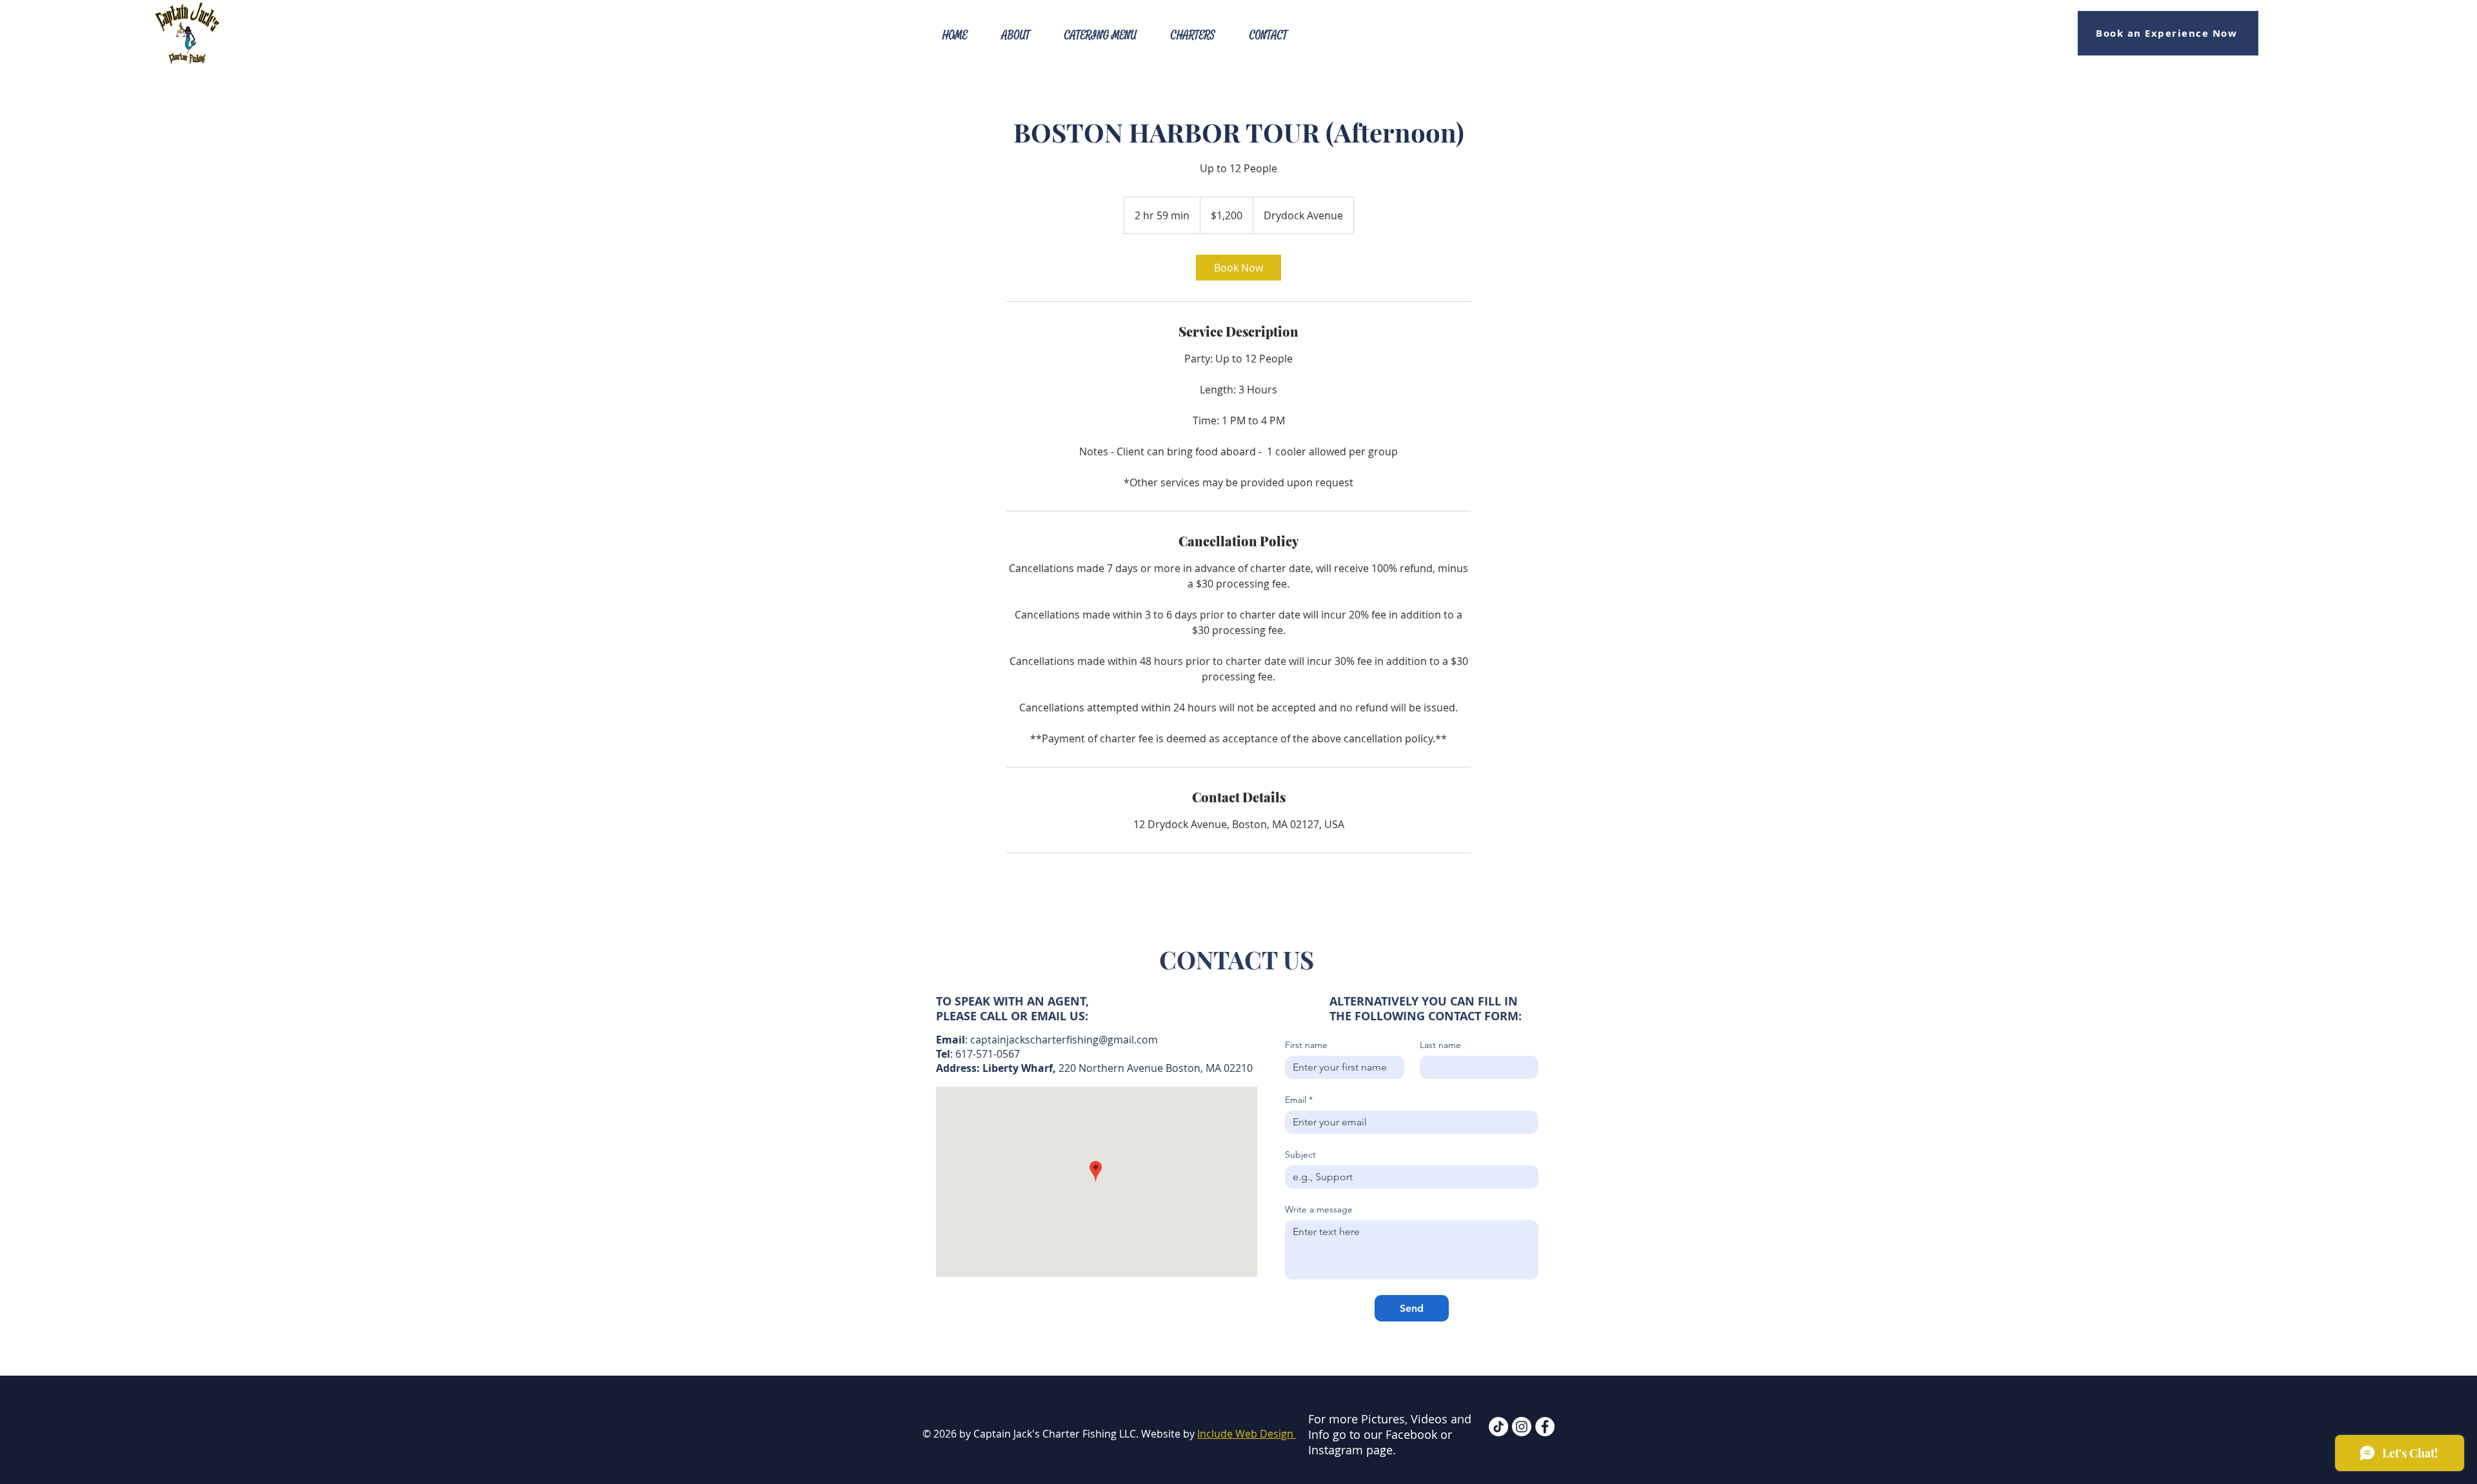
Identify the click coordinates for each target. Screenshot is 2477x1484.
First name (1306, 1045)
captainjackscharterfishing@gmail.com (1064, 1040)
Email (1299, 1100)
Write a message (1319, 1210)
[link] (1238, 268)
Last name (1440, 1045)
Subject (1300, 1155)
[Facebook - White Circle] (1545, 1427)
